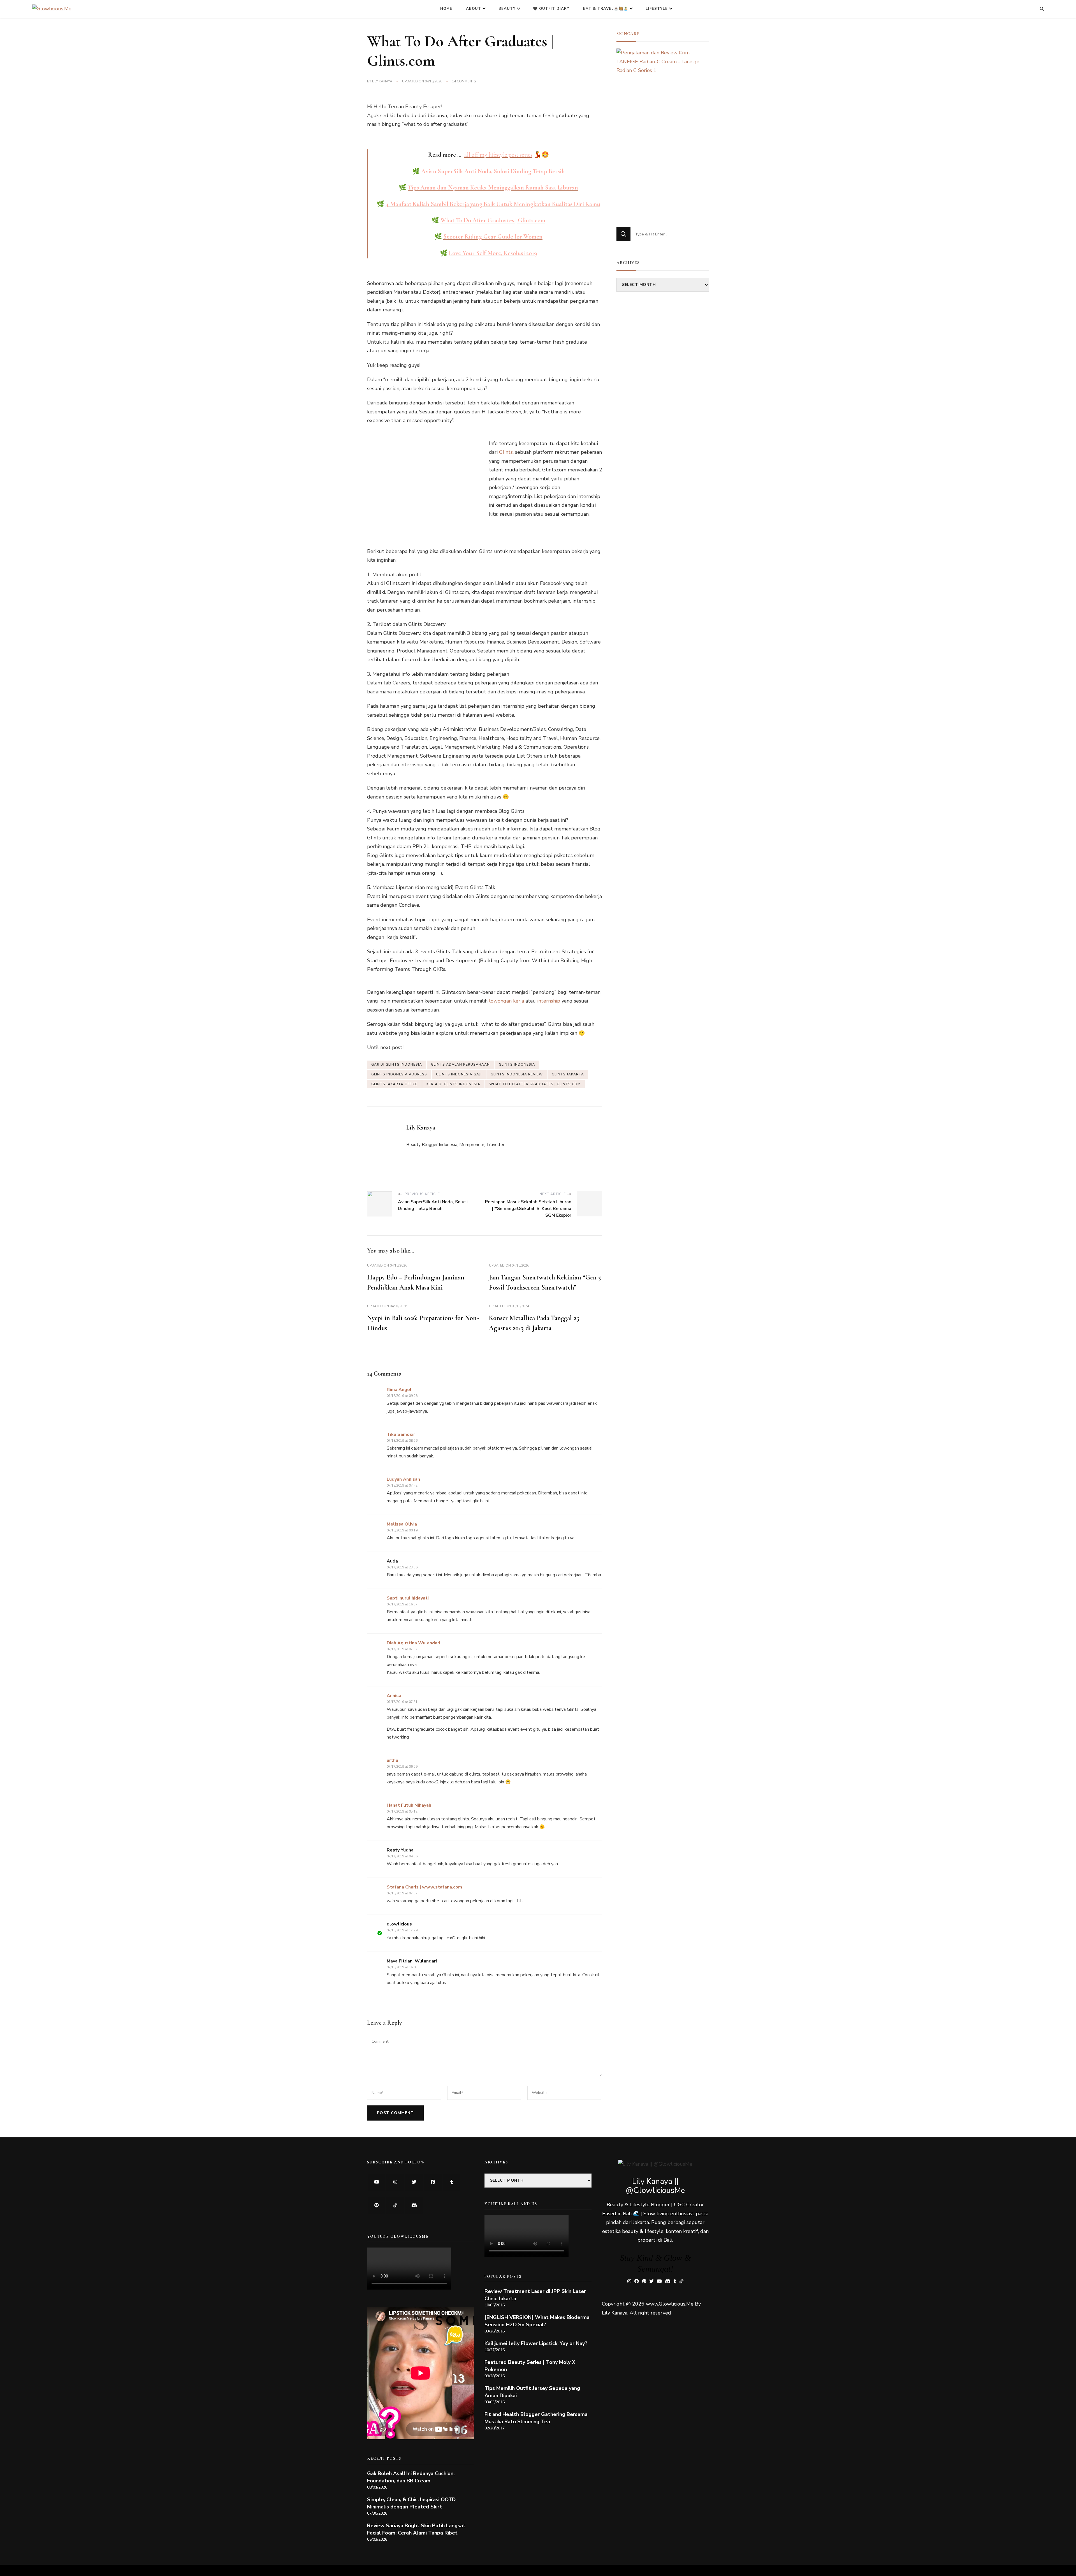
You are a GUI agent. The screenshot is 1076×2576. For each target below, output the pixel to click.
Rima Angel (399, 1390)
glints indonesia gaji (459, 1074)
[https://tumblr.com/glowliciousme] (452, 2182)
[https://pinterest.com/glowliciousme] (376, 2206)
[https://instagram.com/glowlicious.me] (395, 2182)
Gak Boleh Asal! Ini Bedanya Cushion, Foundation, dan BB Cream (411, 2477)
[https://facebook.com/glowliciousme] (433, 2182)
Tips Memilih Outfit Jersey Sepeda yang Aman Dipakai (532, 2392)
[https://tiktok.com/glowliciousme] (395, 2206)
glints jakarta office (394, 1084)
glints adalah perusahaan (460, 1064)
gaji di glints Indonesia (397, 1064)
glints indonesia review (517, 1074)
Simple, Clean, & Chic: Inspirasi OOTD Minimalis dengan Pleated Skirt (411, 2503)
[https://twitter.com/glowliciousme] (414, 2182)
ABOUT (474, 9)
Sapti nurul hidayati (408, 1598)
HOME (446, 9)
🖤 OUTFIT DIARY (551, 9)
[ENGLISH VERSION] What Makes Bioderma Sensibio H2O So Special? (537, 2321)
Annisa (394, 1696)
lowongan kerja (506, 1001)
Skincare (628, 34)
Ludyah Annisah (403, 1479)
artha (392, 1760)
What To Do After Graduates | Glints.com (535, 1084)
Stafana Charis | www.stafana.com (424, 1887)
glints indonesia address (399, 1074)
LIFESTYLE (657, 9)
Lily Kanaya (382, 81)
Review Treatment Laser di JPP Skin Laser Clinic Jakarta (535, 2295)
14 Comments (464, 82)
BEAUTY (507, 9)
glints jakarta (568, 1074)
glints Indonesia (517, 1064)
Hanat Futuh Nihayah (409, 1805)
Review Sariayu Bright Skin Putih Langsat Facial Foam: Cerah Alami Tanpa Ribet (416, 2529)
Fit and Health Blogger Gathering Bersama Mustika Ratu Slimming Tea (536, 2418)
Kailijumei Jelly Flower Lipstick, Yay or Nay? (536, 2343)
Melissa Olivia (402, 1524)
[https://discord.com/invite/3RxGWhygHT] (414, 2206)
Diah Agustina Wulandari (413, 1643)
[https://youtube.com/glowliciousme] (376, 2182)
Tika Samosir (401, 1434)
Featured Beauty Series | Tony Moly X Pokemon (530, 2366)
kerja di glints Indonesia (453, 1084)
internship (549, 1001)
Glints (506, 452)
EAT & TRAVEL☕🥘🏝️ (606, 9)
